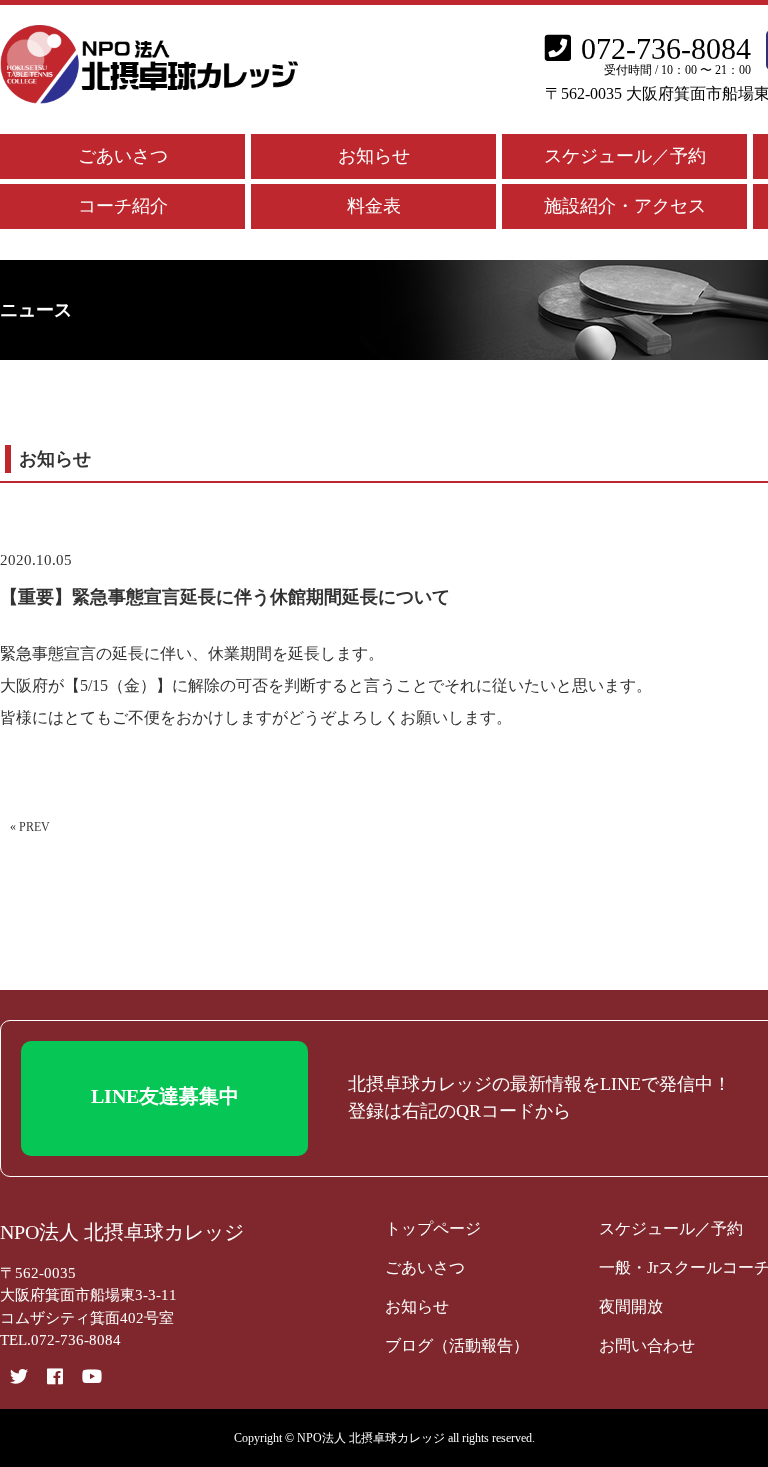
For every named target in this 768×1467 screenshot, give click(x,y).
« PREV (30, 827)
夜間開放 (631, 1306)
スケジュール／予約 (625, 156)
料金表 (374, 206)
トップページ (433, 1228)
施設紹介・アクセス (625, 206)
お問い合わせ (647, 1345)
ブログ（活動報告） (457, 1345)
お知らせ (374, 156)
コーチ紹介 (123, 206)
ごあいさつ (123, 156)
